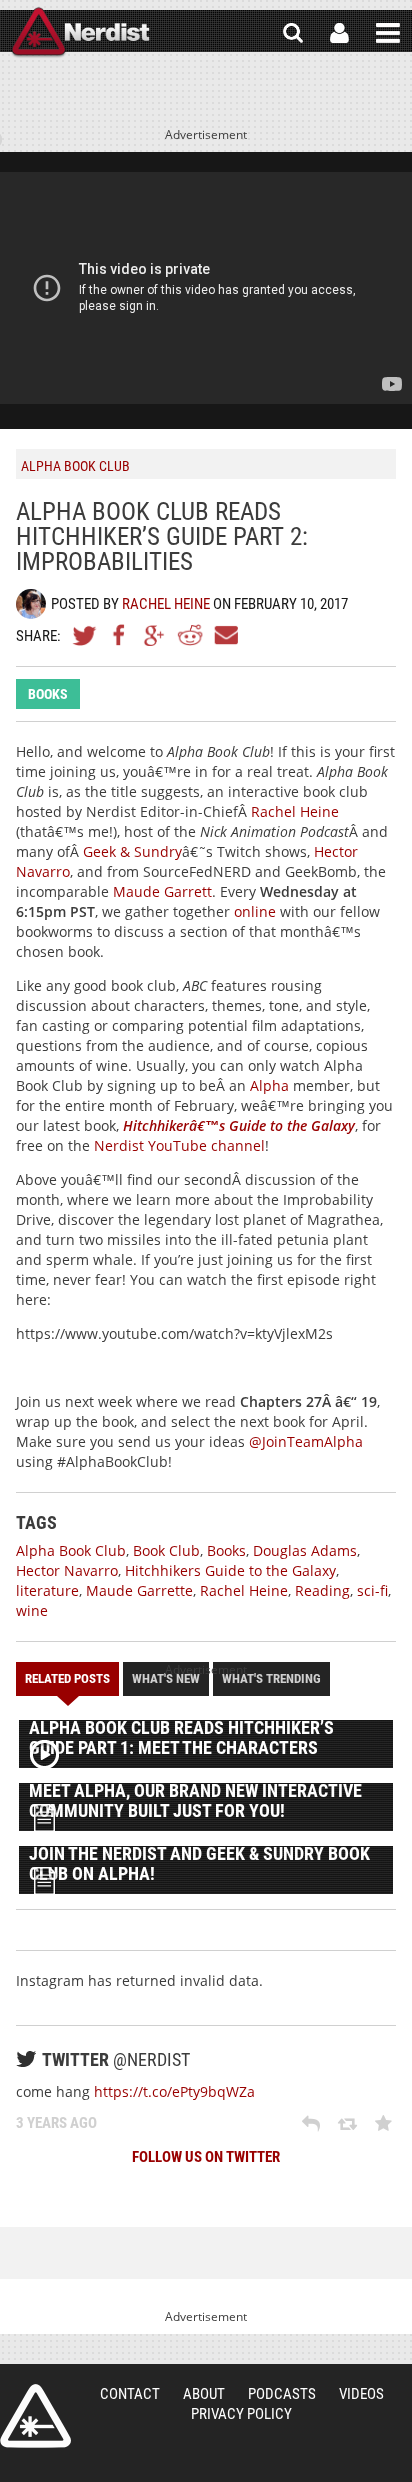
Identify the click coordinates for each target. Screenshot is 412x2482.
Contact (130, 2394)
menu (388, 33)
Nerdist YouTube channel (179, 1145)
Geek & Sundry (132, 851)
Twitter (85, 635)
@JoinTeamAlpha (306, 1441)
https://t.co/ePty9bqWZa (174, 2091)
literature (47, 1590)
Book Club (166, 1550)
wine (32, 1610)
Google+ (155, 635)
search (293, 33)
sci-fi (372, 1590)
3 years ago (56, 2123)
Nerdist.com (35, 2416)
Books (48, 694)
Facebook (120, 635)
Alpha (269, 1085)
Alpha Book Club (71, 1550)
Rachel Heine (166, 604)
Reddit (190, 635)
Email (225, 635)
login (339, 33)
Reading (322, 1590)
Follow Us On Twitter (206, 2157)
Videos (361, 2394)
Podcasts (282, 2394)
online (255, 911)
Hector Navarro (67, 1570)
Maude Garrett (162, 891)
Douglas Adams (305, 1550)
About (204, 2394)
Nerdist (80, 33)
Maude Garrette (139, 1590)
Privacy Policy (241, 2414)
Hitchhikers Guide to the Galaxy (230, 1570)
